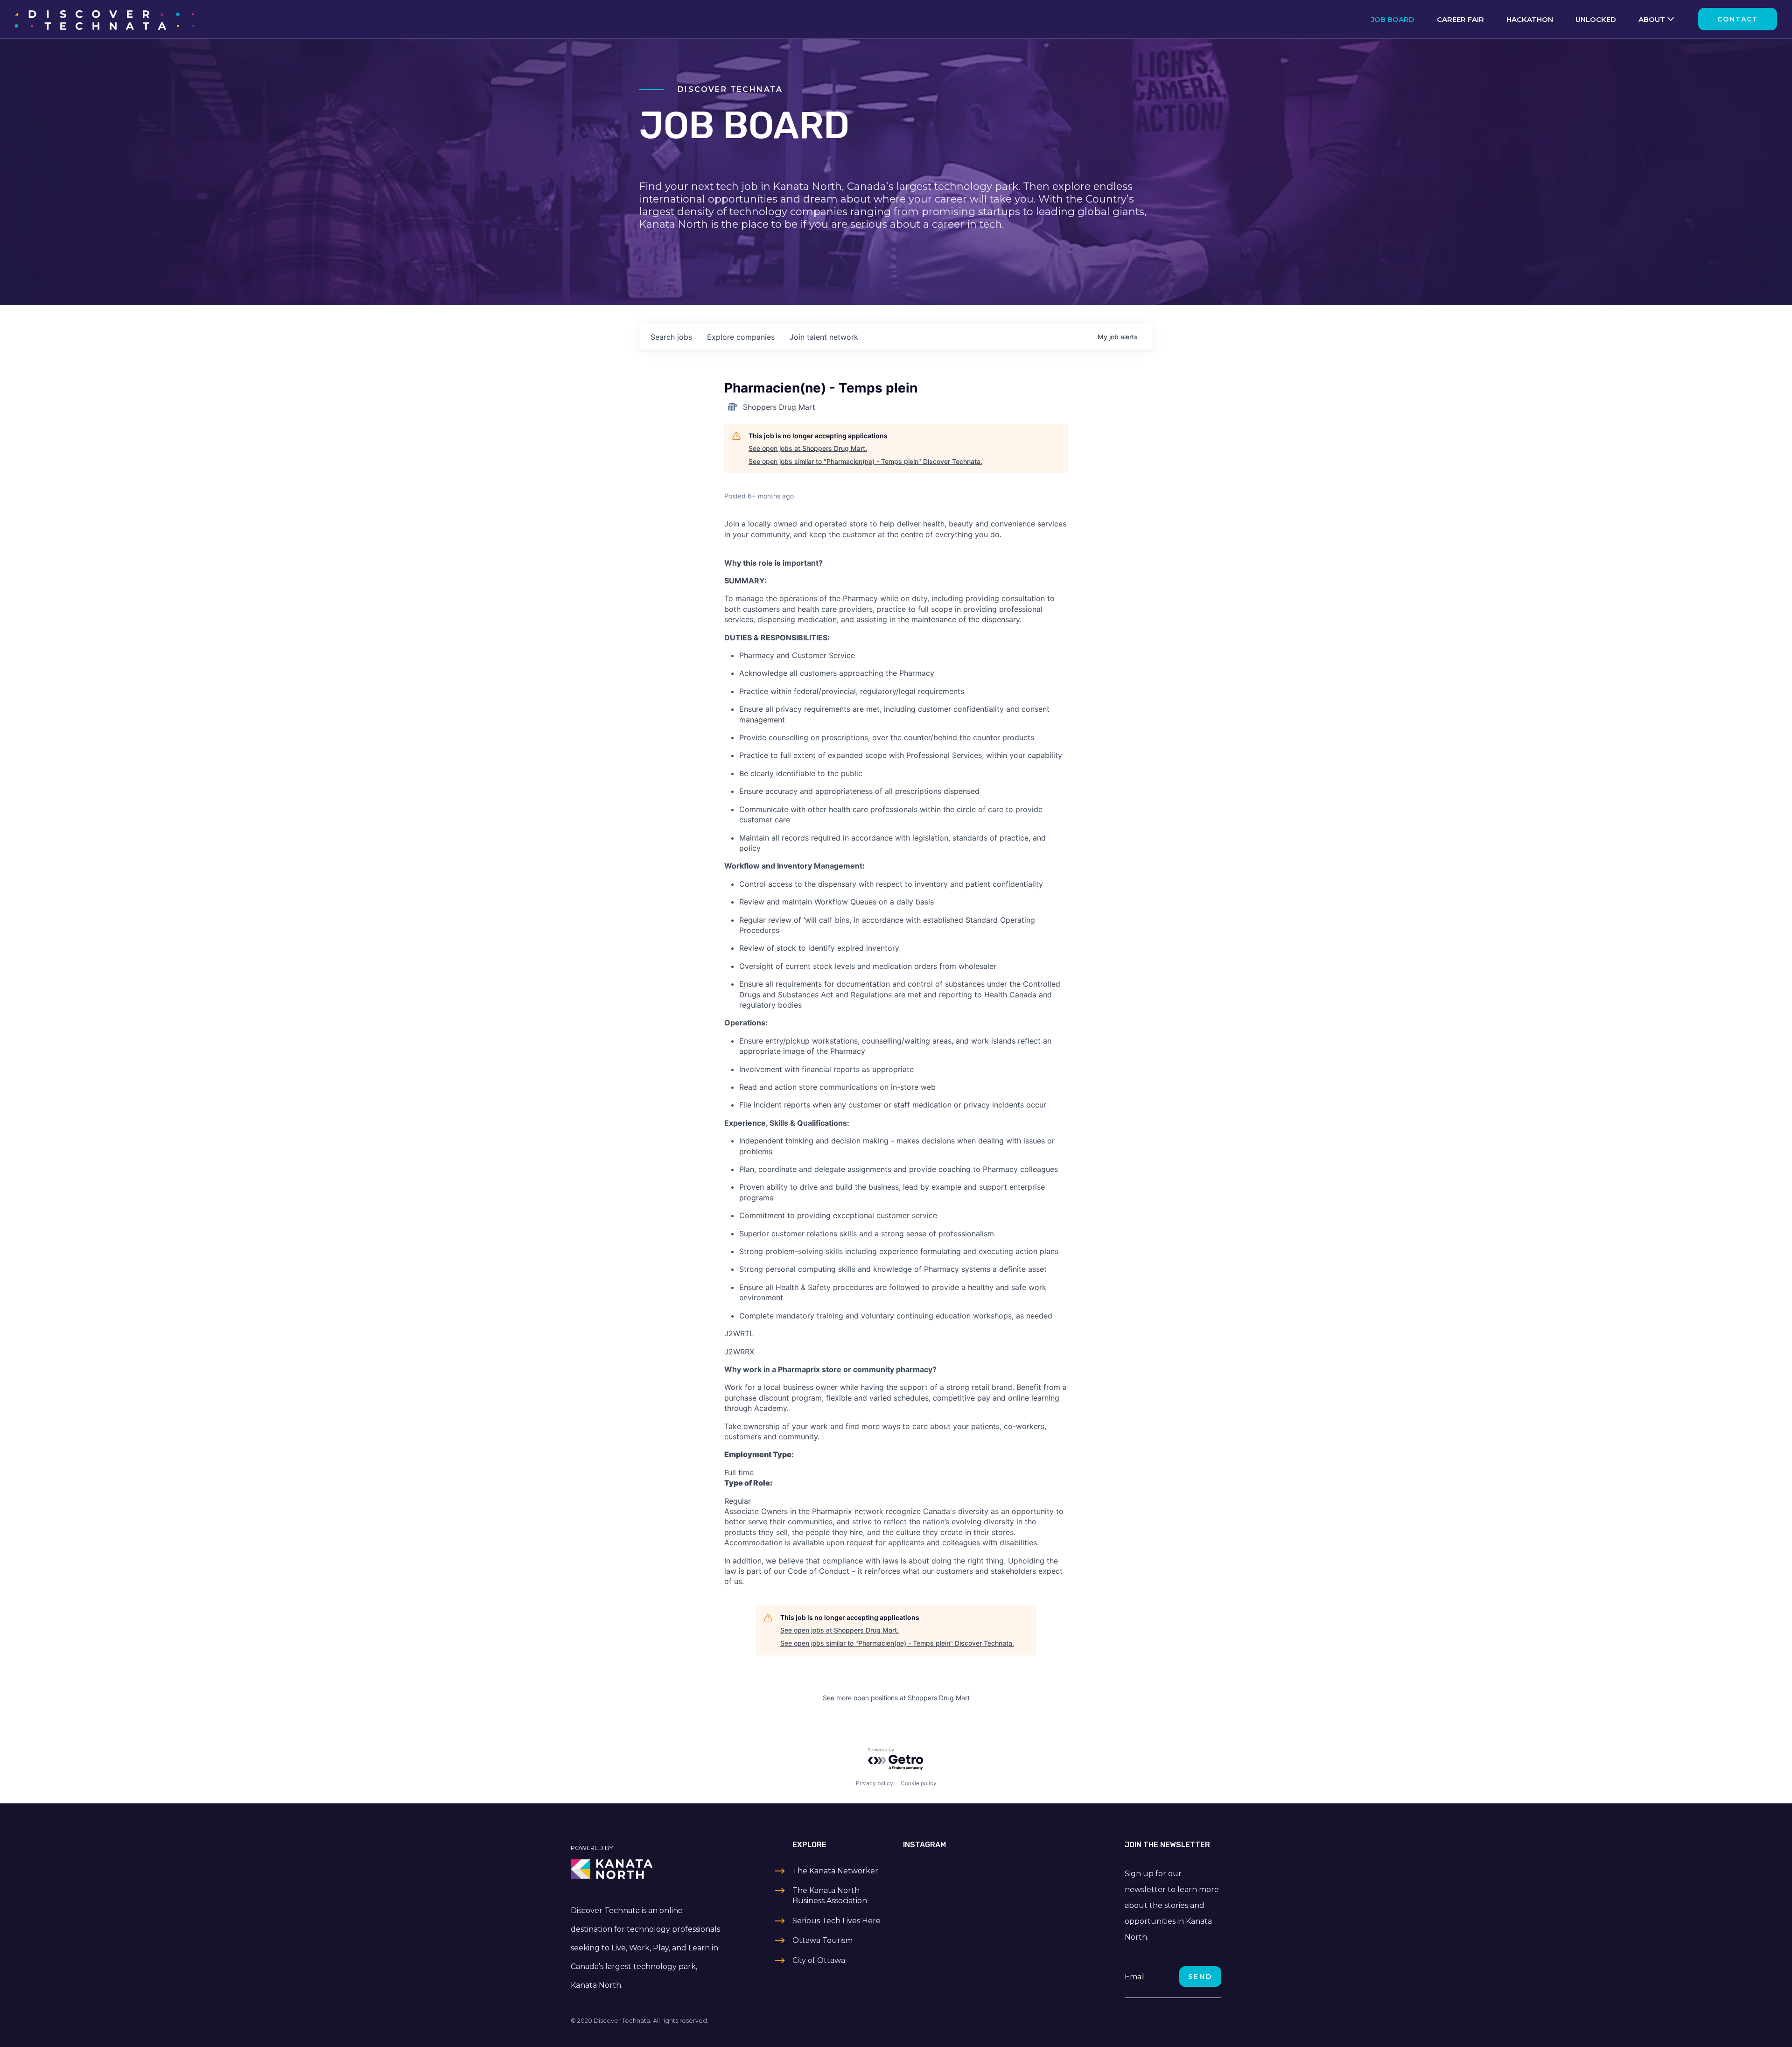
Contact (1738, 19)
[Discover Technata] (104, 19)
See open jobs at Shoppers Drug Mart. (808, 448)
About (1652, 19)
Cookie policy (919, 1783)
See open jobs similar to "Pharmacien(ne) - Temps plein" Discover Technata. (865, 461)
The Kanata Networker (835, 1871)
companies (741, 337)
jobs (671, 337)
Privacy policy (875, 1783)
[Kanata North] (647, 1869)
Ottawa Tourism (822, 1940)
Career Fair (1460, 19)
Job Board (1393, 19)
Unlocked (1596, 19)
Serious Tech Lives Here (836, 1921)
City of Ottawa (819, 1960)
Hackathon (1530, 19)
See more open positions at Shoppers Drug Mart (896, 1698)
